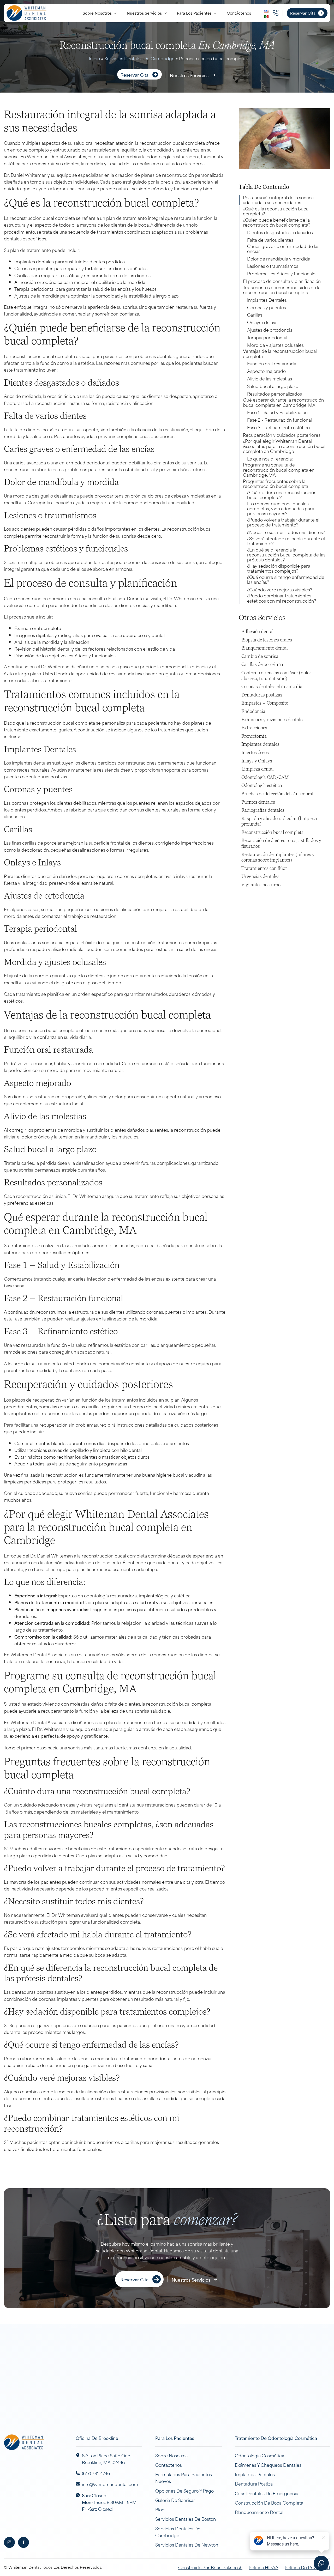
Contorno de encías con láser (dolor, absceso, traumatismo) (277, 676)
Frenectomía (254, 736)
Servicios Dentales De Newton (187, 2544)
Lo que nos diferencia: (270, 459)
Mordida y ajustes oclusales (275, 345)
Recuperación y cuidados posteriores (282, 435)
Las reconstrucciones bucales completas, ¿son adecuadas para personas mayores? (281, 508)
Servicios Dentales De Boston (186, 2519)
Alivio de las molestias (270, 378)
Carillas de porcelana (262, 665)
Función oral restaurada (272, 363)
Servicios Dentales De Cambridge (139, 58)
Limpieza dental (258, 769)
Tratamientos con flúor (264, 868)
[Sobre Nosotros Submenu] (117, 13)
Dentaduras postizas (262, 695)
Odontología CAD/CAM (265, 777)
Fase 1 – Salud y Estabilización (277, 412)
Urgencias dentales (260, 877)
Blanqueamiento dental (265, 648)
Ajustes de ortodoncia (270, 330)
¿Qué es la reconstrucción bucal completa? (276, 211)
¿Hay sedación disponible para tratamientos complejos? (279, 568)
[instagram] (9, 2542)
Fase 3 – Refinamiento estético (278, 427)
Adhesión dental (258, 632)
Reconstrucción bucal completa (273, 832)
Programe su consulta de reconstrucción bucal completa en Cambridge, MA (279, 470)
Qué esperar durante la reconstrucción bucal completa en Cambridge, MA (283, 402)
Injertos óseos (255, 753)
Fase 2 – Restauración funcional (279, 420)
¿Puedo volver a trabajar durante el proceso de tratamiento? (283, 522)
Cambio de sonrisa (260, 656)
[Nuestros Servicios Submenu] (167, 13)
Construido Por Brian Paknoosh (210, 2567)
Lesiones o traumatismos (273, 266)
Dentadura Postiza (254, 2483)
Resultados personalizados (275, 394)
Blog (160, 2509)
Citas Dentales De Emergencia (267, 2493)
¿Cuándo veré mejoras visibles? (280, 589)
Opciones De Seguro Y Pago (184, 2490)
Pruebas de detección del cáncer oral (277, 794)
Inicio (94, 58)
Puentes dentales (258, 802)
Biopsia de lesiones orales (267, 640)
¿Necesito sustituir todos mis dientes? (286, 532)
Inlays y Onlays (257, 761)
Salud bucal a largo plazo (273, 386)
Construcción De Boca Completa (269, 2502)
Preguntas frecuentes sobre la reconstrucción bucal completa (276, 483)
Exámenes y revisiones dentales (273, 720)
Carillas (255, 315)
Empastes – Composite (265, 703)
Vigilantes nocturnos (262, 885)
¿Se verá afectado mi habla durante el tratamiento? (286, 541)
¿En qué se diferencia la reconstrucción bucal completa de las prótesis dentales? (286, 555)
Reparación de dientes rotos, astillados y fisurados (281, 843)
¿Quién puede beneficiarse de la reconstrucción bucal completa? (277, 222)
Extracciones (254, 728)
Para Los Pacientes (194, 13)
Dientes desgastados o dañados (280, 232)
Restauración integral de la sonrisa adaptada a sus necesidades (278, 200)
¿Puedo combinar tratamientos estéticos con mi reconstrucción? (282, 598)
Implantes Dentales (267, 300)
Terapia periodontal (267, 337)
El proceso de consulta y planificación (282, 281)
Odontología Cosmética (260, 2455)
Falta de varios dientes (270, 240)
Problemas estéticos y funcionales (282, 273)
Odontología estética (262, 786)
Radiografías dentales (263, 810)
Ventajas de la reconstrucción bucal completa (280, 353)
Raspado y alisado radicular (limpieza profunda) (279, 822)
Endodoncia (253, 711)
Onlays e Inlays (262, 322)
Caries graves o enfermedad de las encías (283, 248)
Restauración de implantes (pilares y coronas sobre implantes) (278, 857)
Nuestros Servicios (144, 13)
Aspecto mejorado (266, 371)
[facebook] (23, 2542)
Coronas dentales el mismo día (272, 687)
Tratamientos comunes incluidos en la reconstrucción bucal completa (282, 290)
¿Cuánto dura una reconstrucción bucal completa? (282, 495)
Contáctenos (239, 13)
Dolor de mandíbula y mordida (279, 259)
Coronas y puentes (267, 307)
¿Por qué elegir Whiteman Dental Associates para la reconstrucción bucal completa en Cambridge (284, 446)
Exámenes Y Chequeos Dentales (268, 2465)
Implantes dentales (260, 744)
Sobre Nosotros (97, 13)
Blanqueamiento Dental (259, 2512)
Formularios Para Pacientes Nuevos (184, 2477)
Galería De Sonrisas (175, 2500)
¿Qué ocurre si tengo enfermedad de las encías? (286, 579)
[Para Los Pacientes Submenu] (217, 13)
